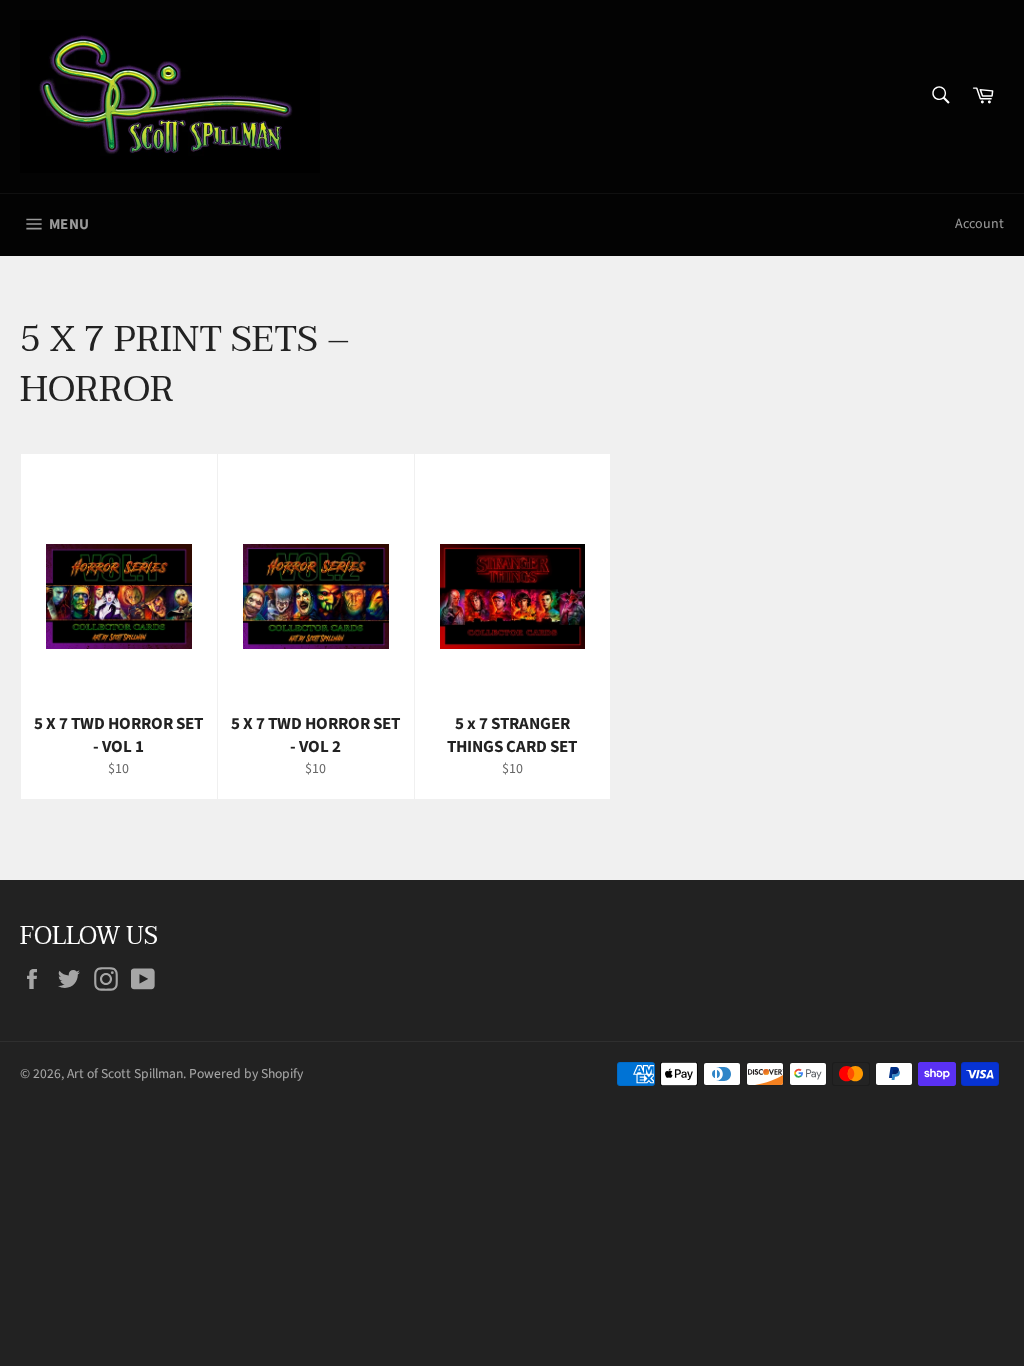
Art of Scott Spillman (125, 1073)
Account (979, 224)
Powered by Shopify (246, 1073)
